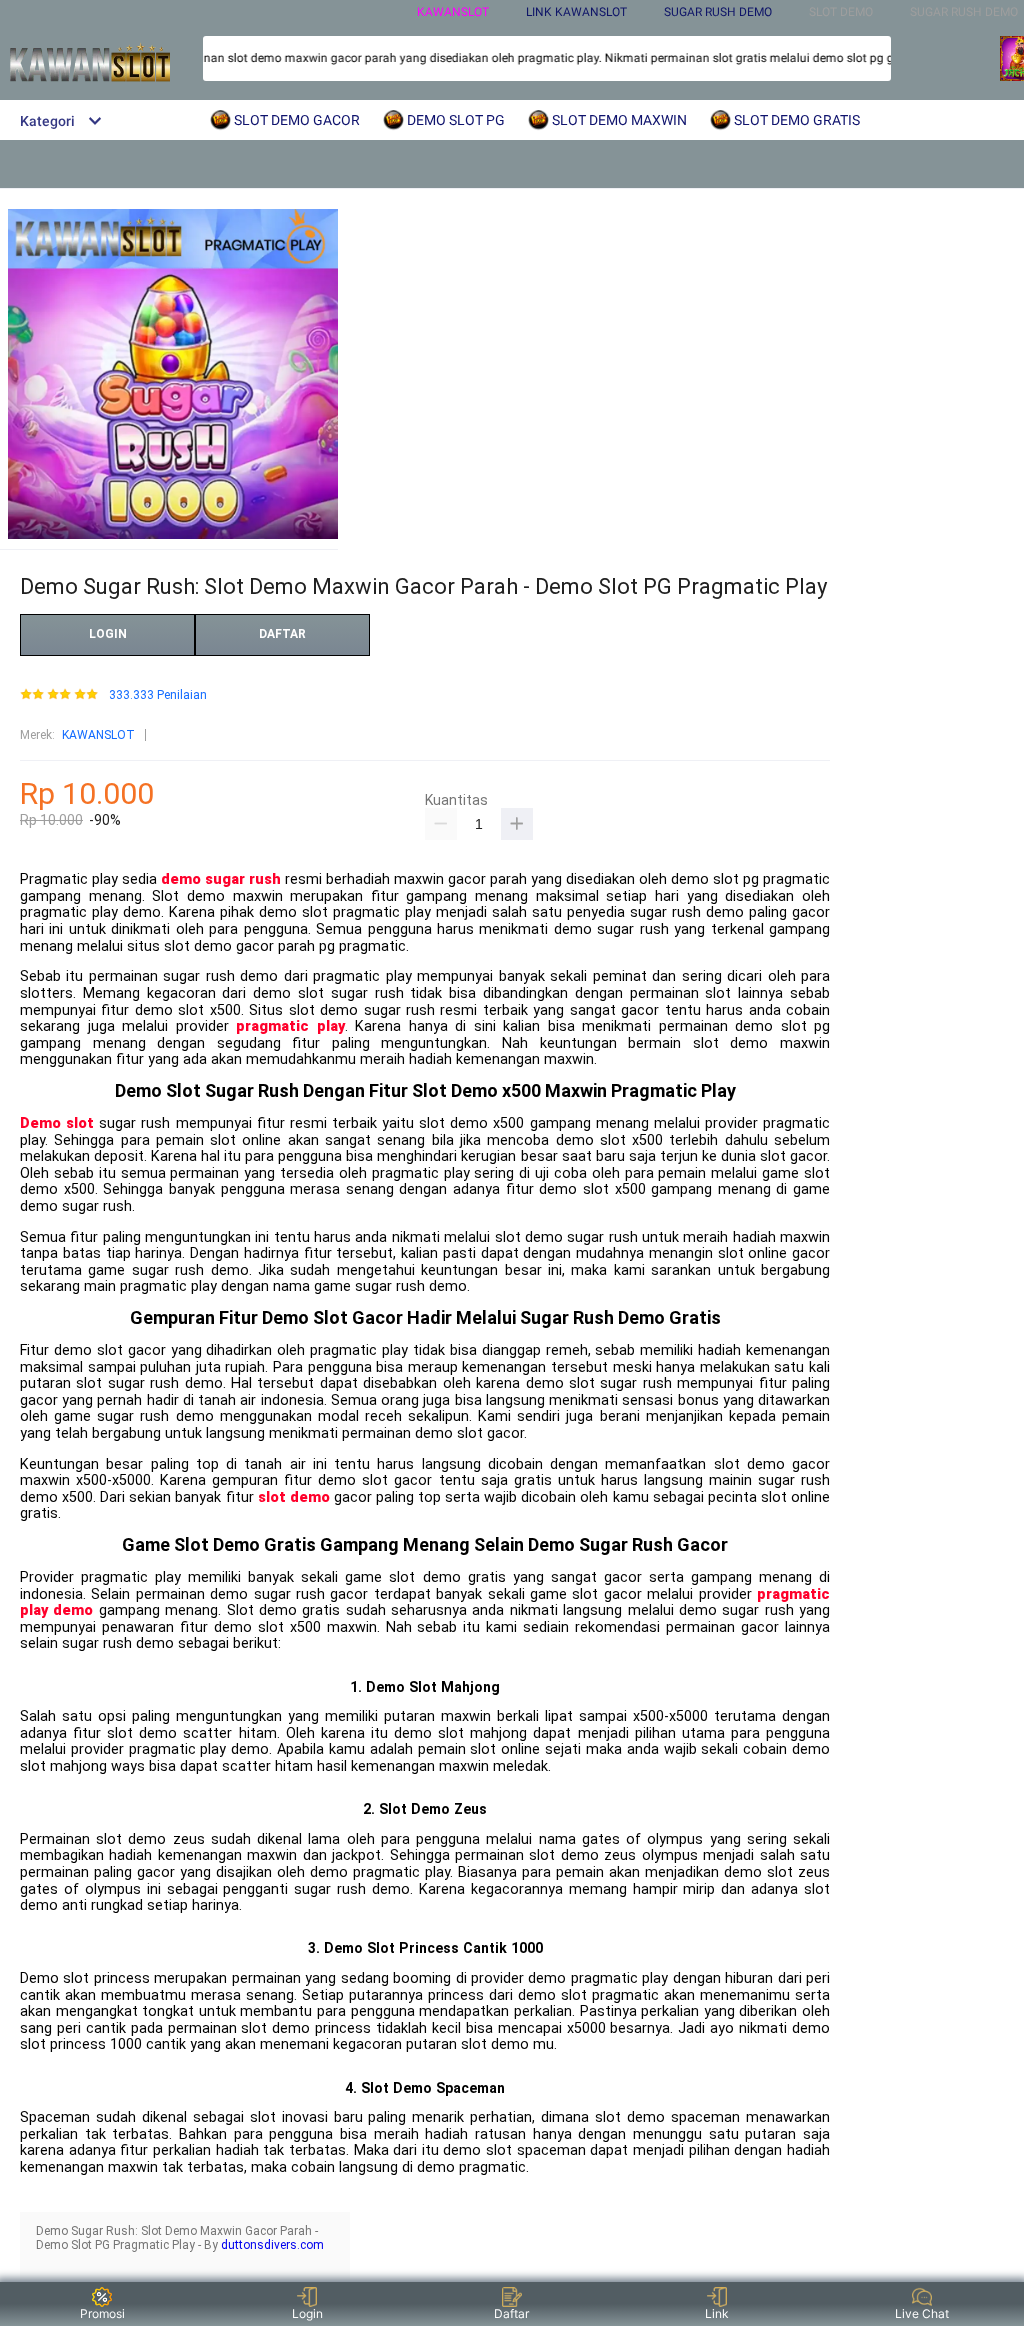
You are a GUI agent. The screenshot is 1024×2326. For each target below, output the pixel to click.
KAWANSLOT (453, 12)
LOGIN (108, 634)
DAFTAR (282, 634)
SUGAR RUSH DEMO (718, 12)
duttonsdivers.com (272, 2245)
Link (717, 2313)
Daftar (511, 2313)
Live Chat (922, 2313)
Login (307, 2313)
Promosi (102, 2313)
